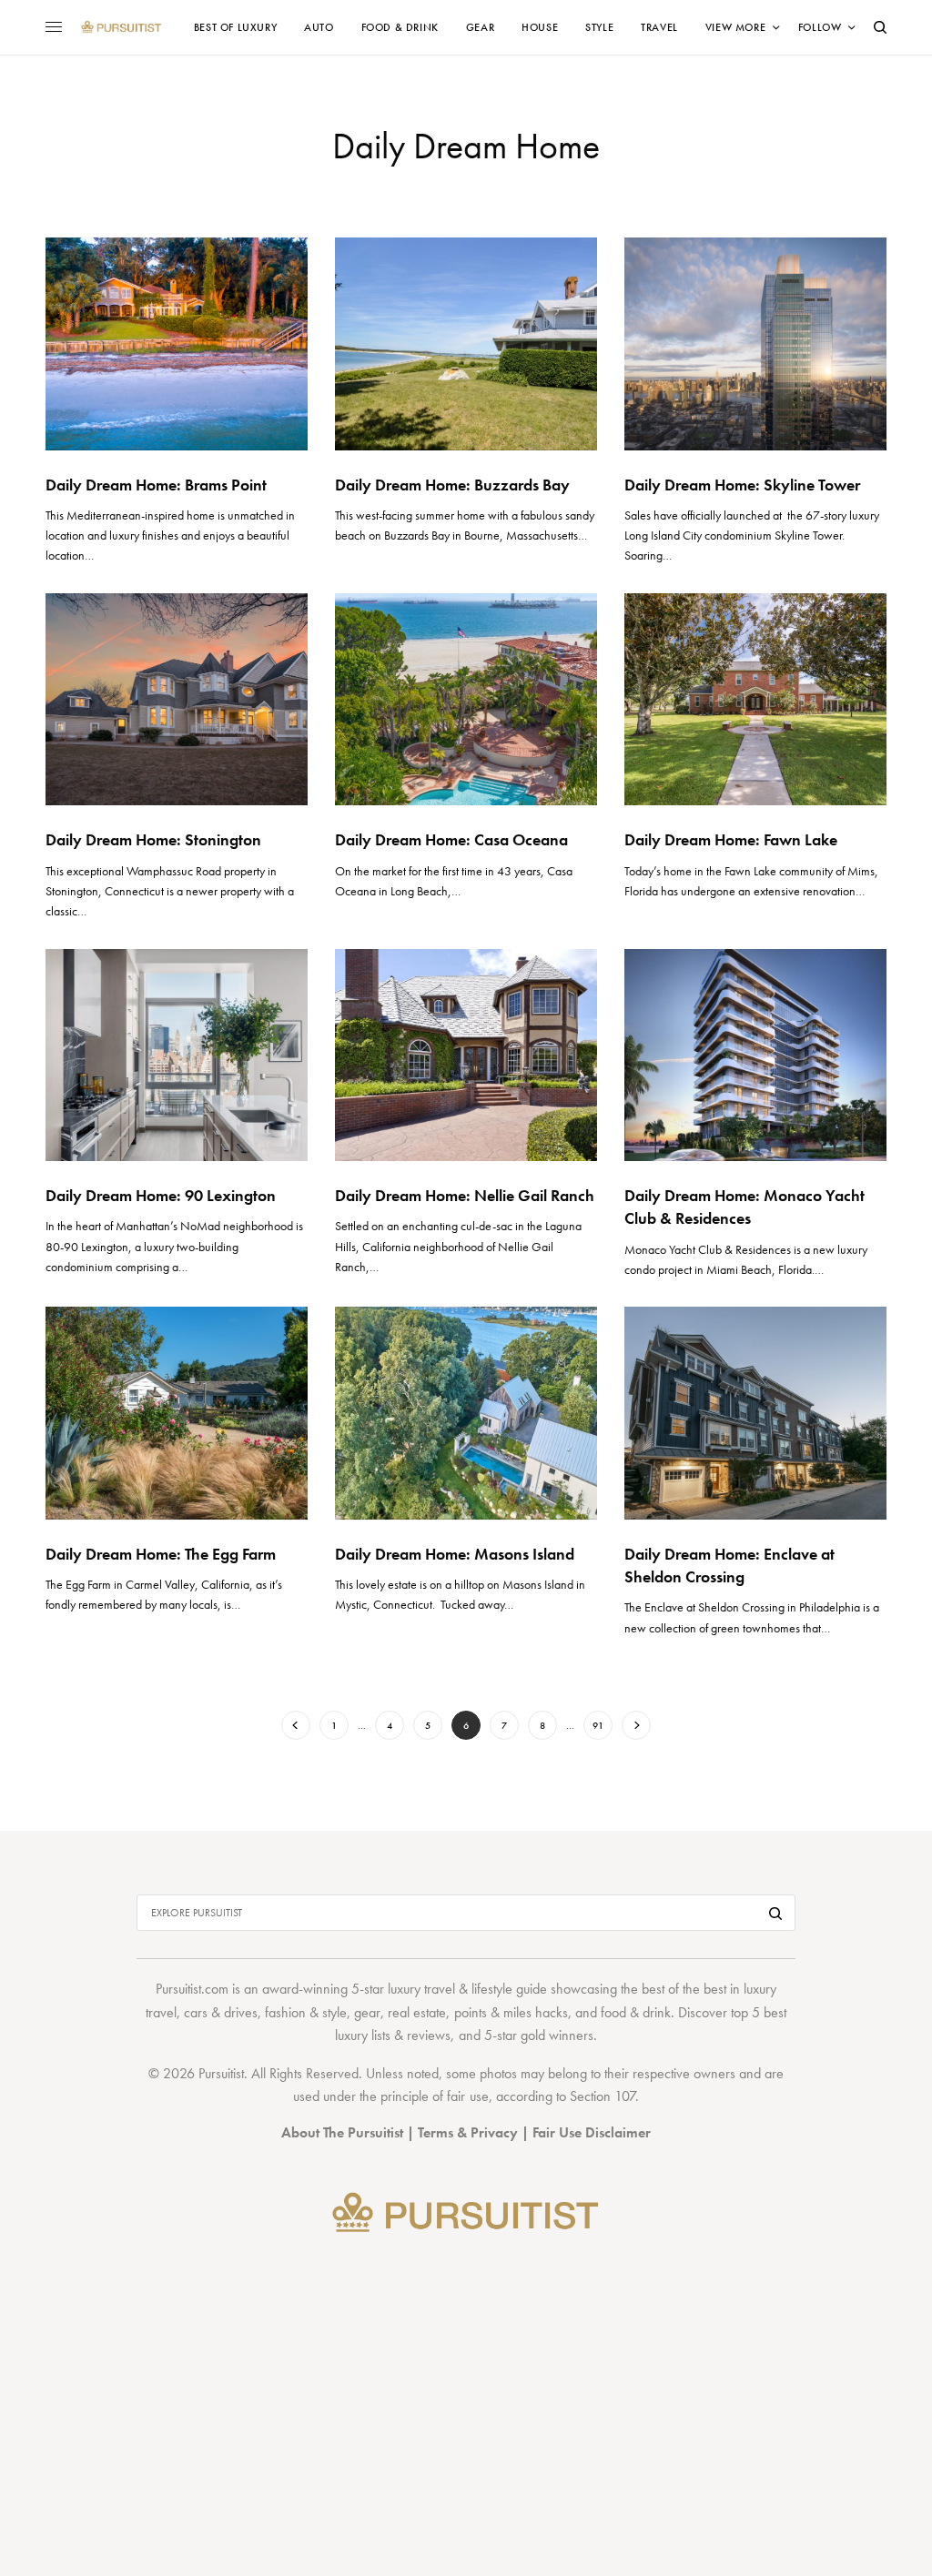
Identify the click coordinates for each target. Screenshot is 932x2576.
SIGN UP (643, 1386)
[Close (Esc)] (794, 1108)
